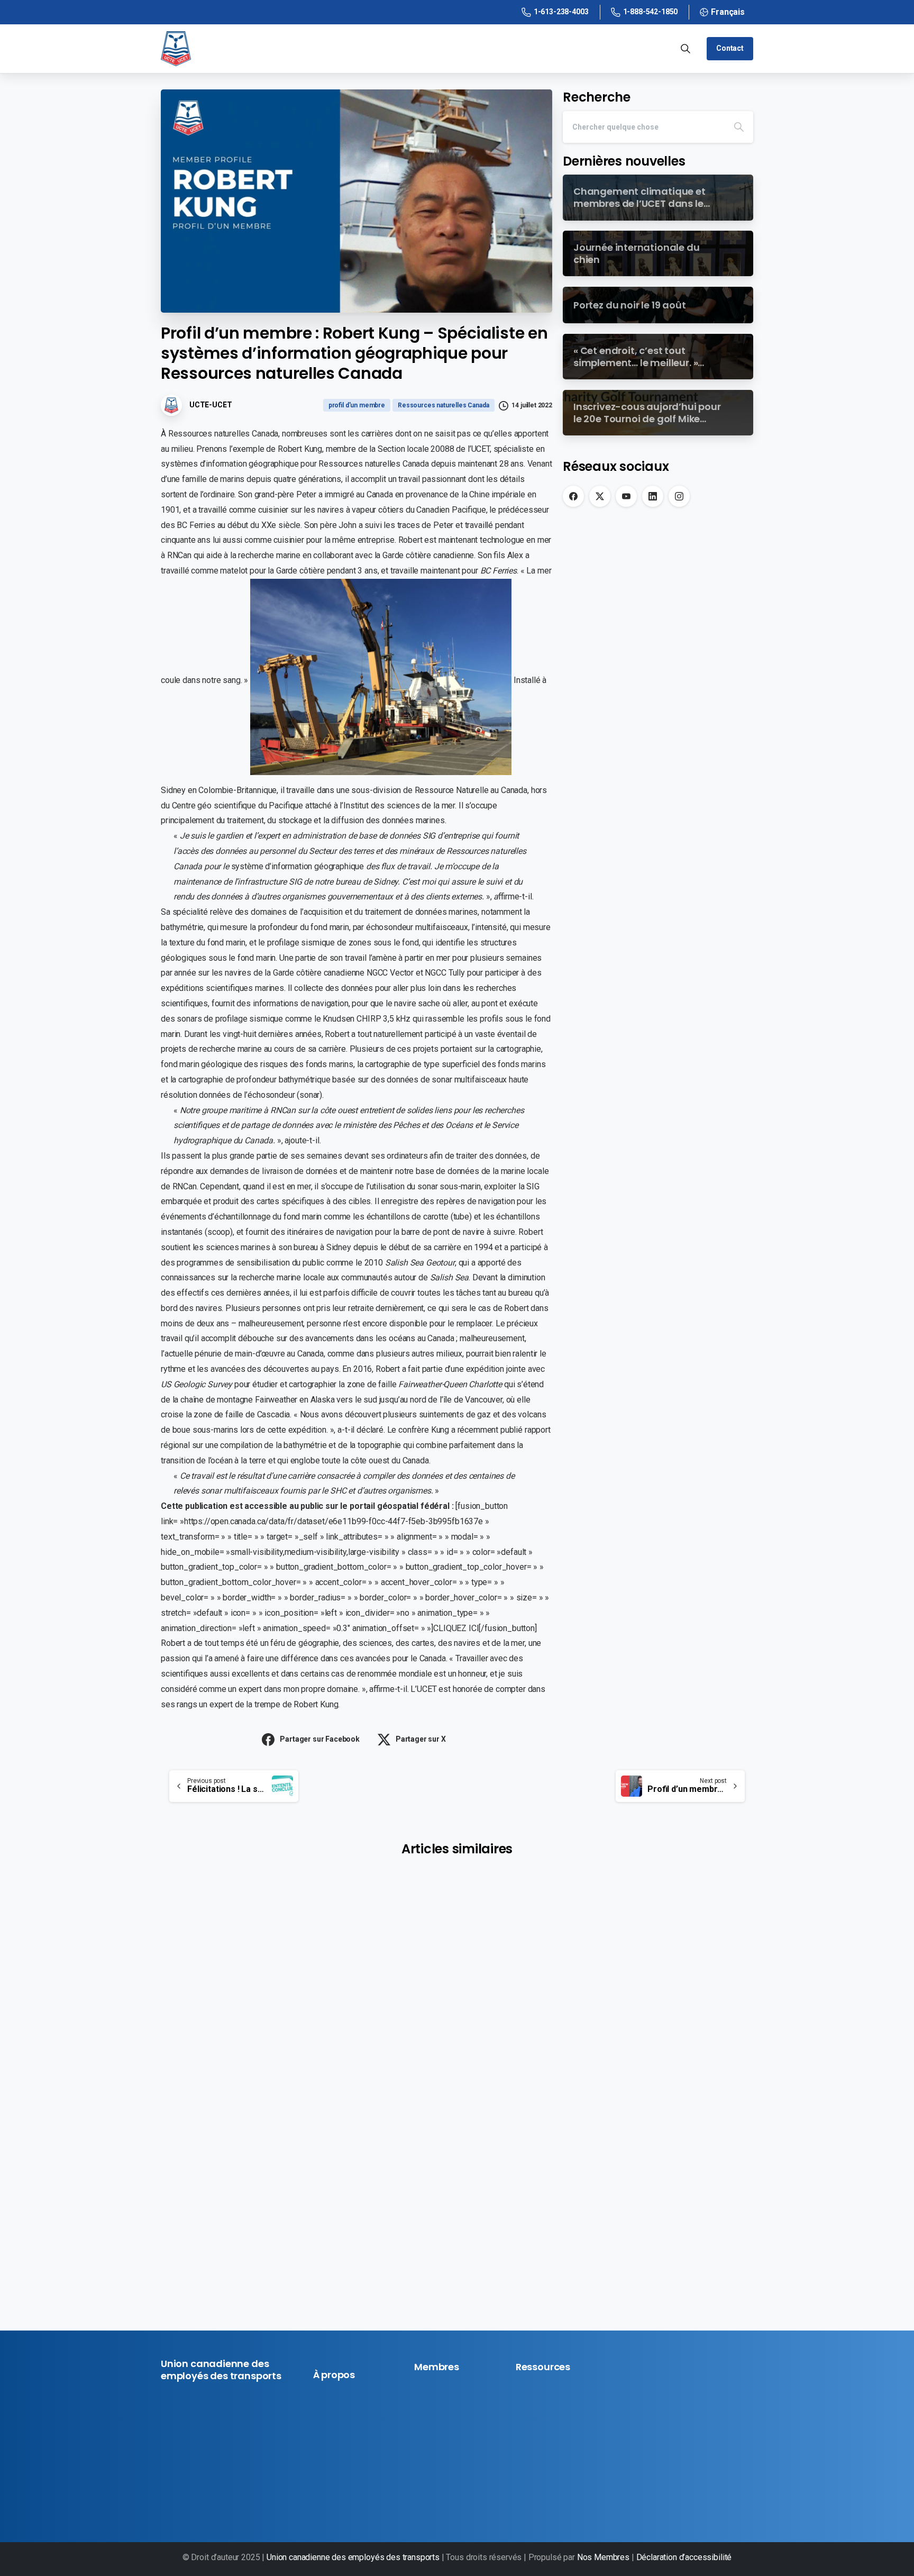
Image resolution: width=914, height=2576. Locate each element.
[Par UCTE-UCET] (182, 1977)
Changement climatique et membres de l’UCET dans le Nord (250, 2078)
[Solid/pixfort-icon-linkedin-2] (224, 2493)
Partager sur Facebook (320, 1739)
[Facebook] (573, 496)
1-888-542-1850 (651, 12)
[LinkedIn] (653, 496)
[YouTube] (626, 496)
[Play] (457, 1947)
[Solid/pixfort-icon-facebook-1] (170, 2493)
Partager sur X (421, 1739)
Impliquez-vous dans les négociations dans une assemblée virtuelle (652, 2132)
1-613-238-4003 (561, 12)
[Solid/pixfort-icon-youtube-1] (206, 2493)
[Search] (739, 127)
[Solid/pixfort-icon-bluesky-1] (242, 2493)
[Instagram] (679, 496)
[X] (600, 496)
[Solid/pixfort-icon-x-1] (188, 2493)
